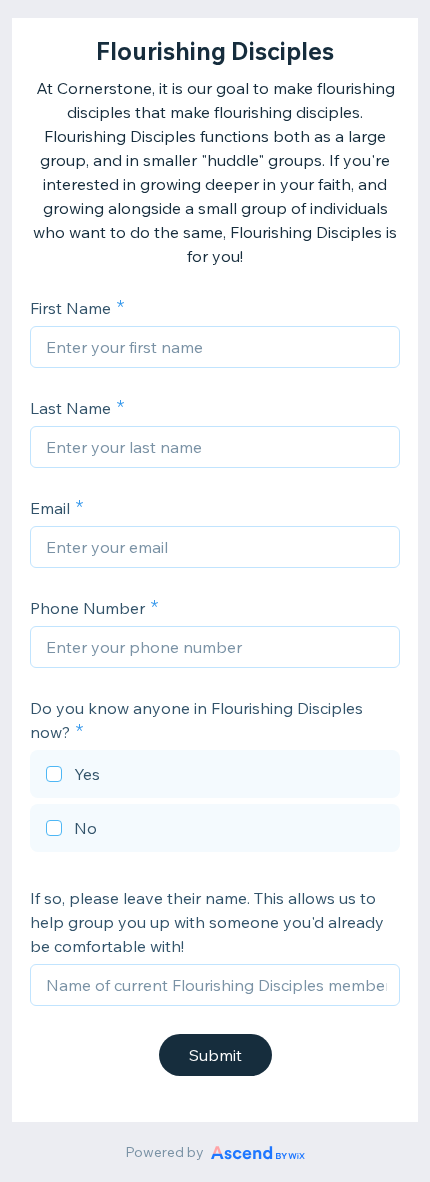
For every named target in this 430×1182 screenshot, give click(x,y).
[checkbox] (215, 777)
